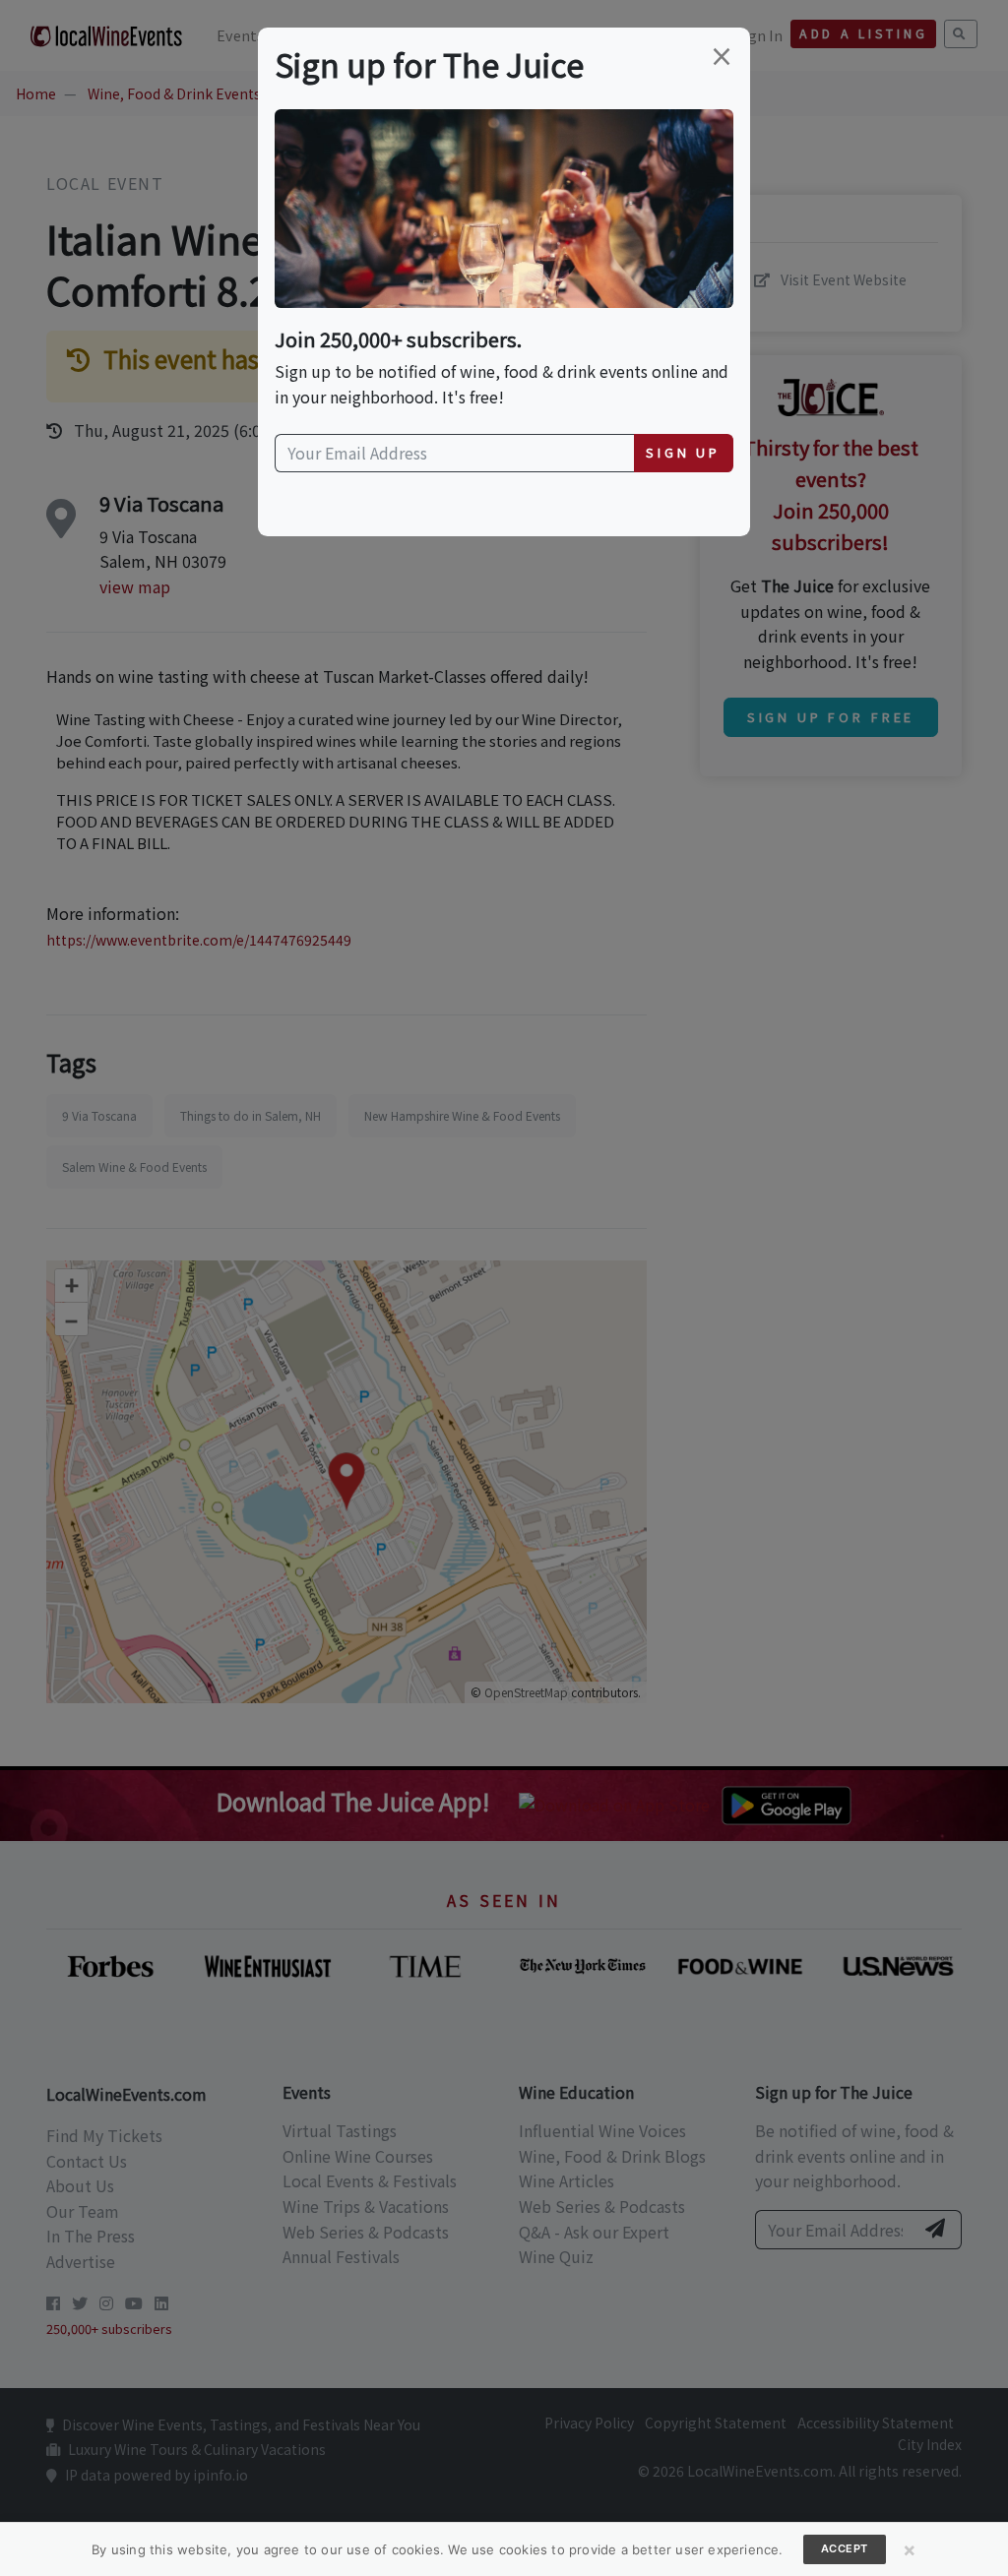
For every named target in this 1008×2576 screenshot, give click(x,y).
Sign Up (683, 452)
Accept (845, 2548)
